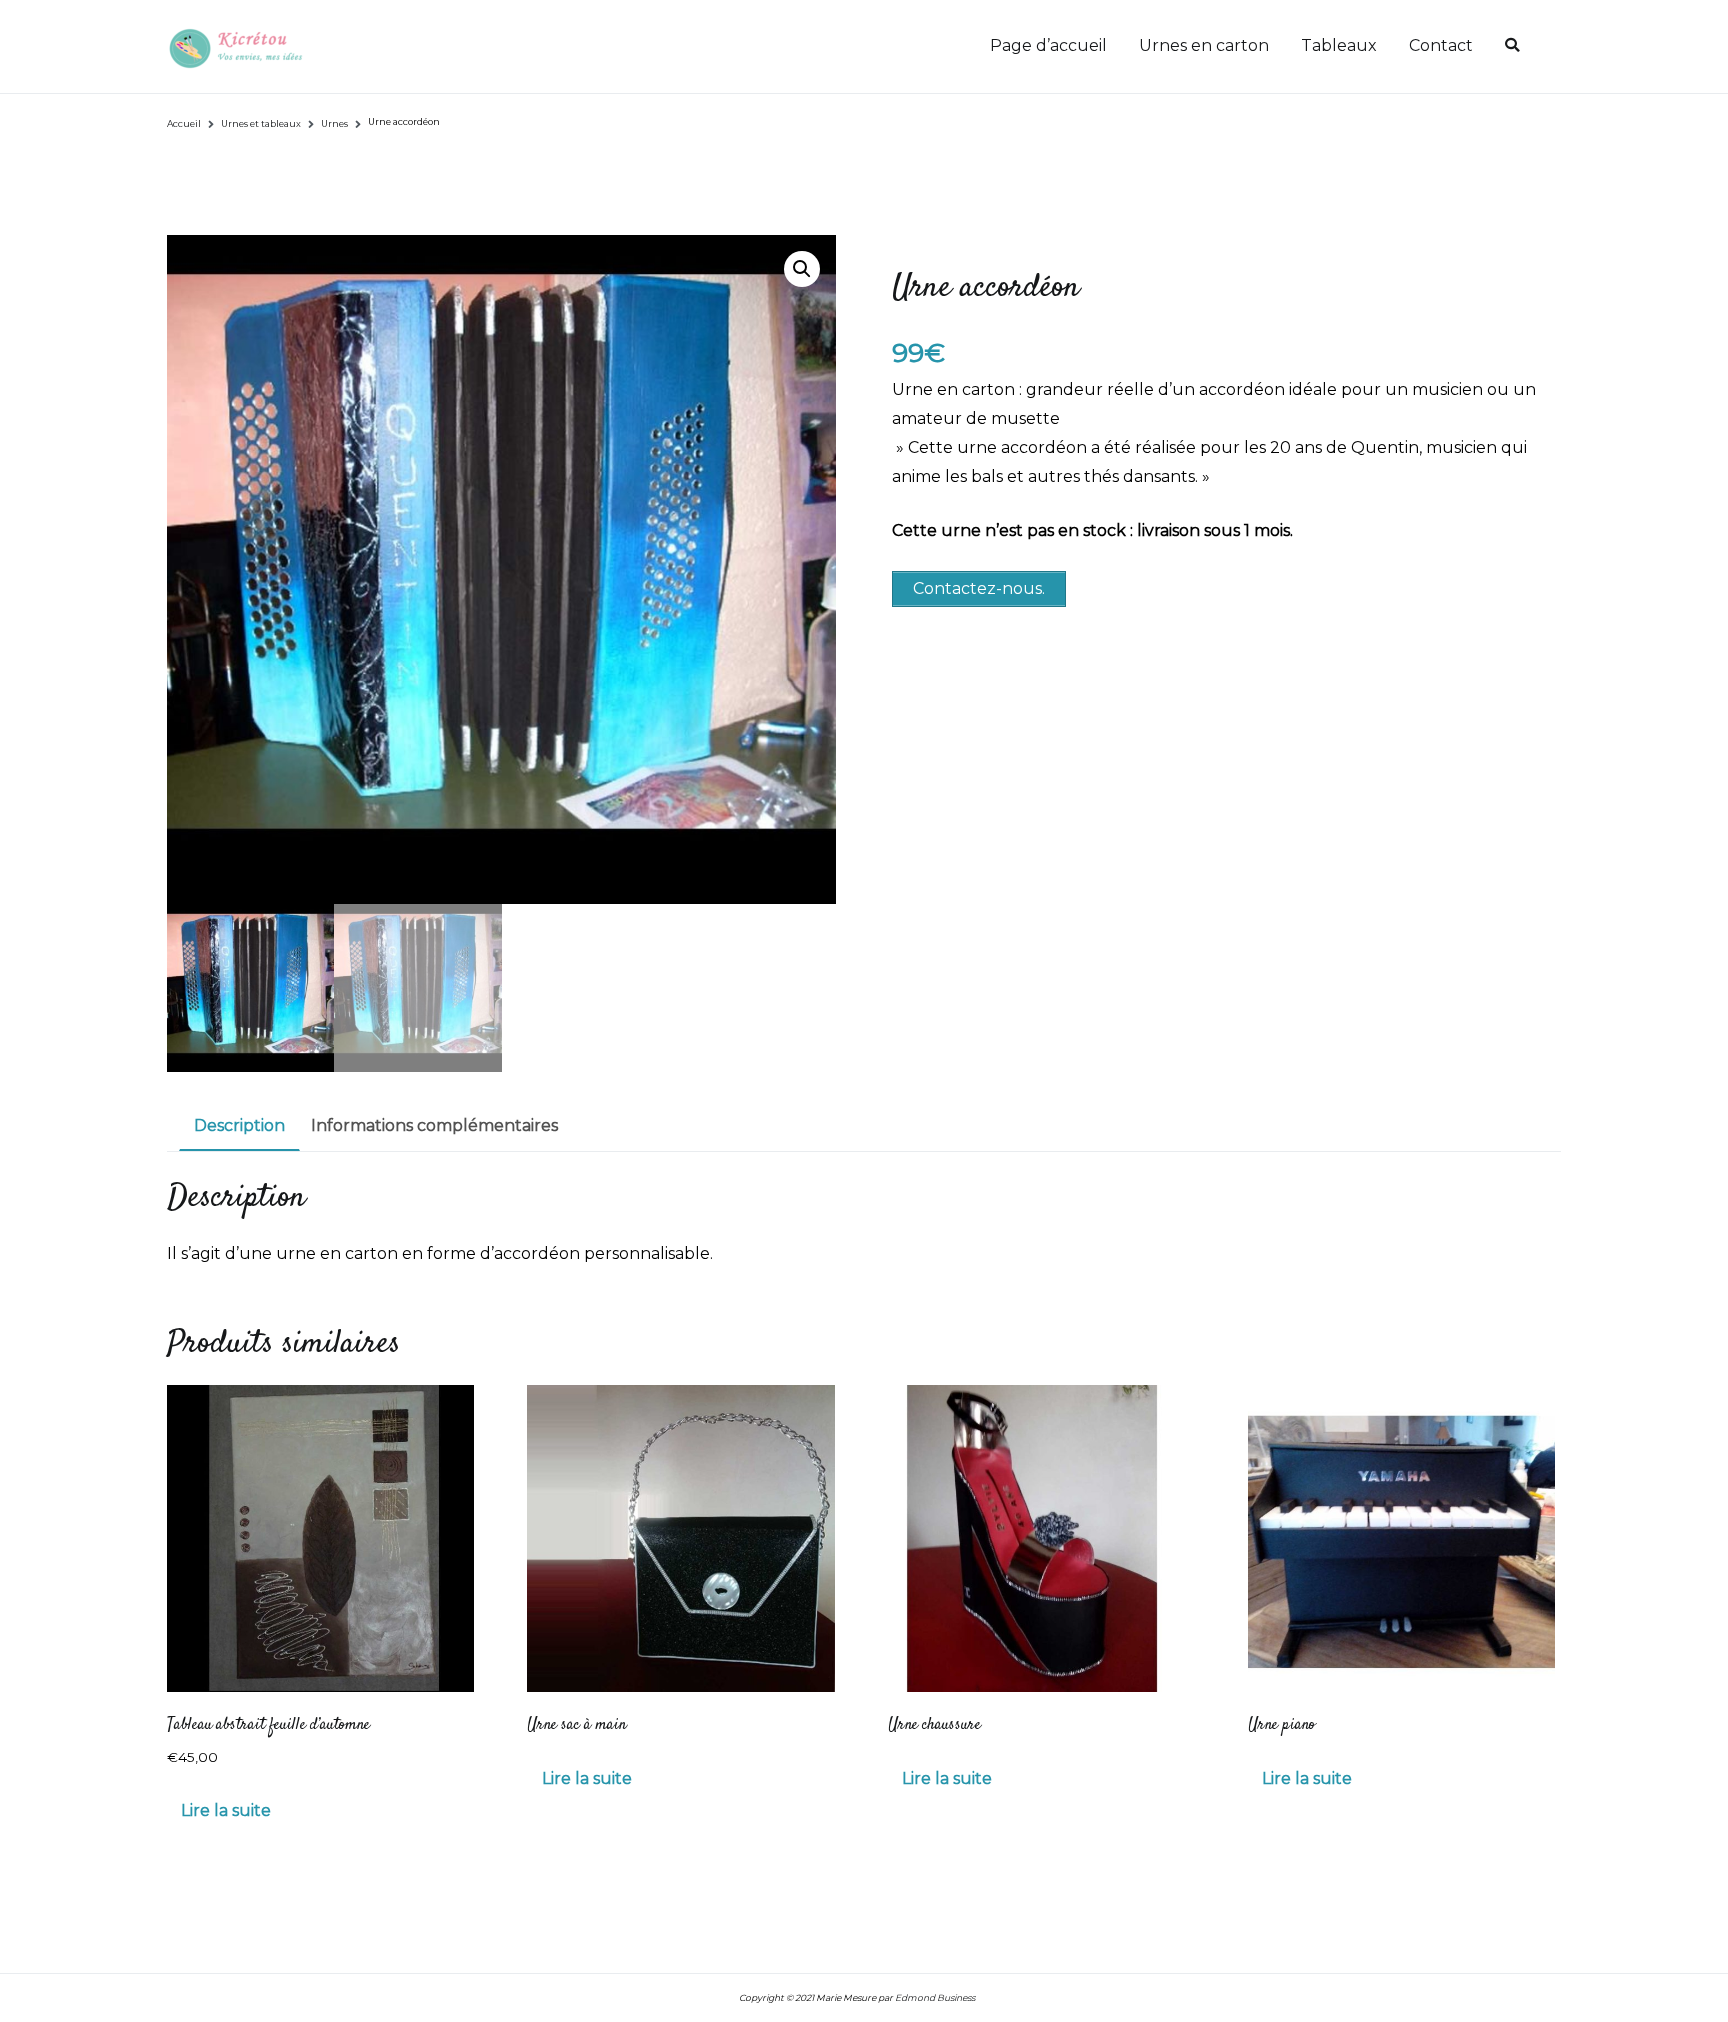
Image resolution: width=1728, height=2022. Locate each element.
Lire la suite (226, 1810)
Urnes (334, 123)
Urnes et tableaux (261, 123)
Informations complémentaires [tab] (434, 1125)
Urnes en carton (1204, 45)
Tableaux (1339, 45)
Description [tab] (239, 1125)
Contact (1441, 45)
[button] (802, 269)
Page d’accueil (1048, 45)
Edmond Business (935, 1997)
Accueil (184, 123)
